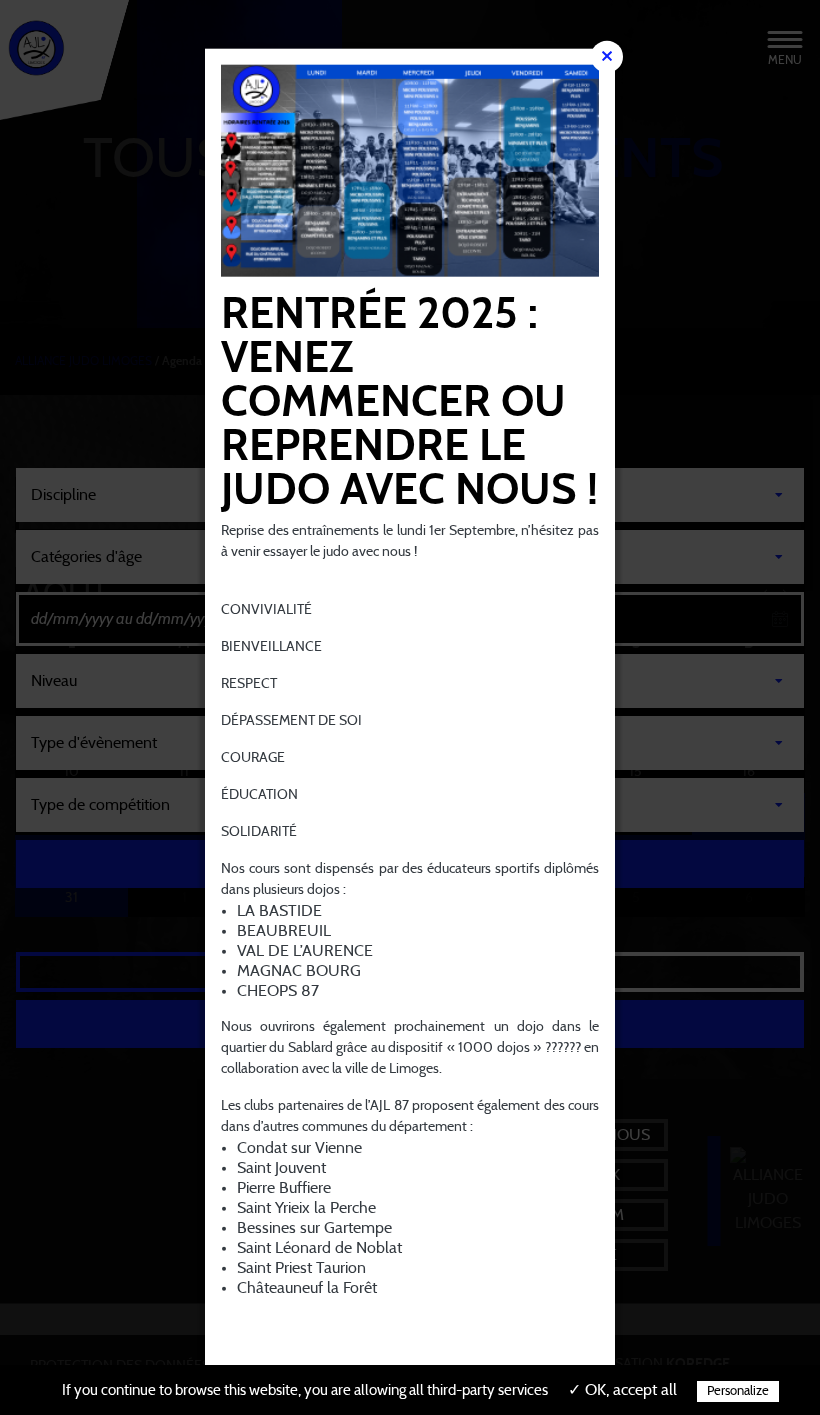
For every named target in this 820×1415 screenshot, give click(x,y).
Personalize (738, 1391)
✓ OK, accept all (622, 1390)
